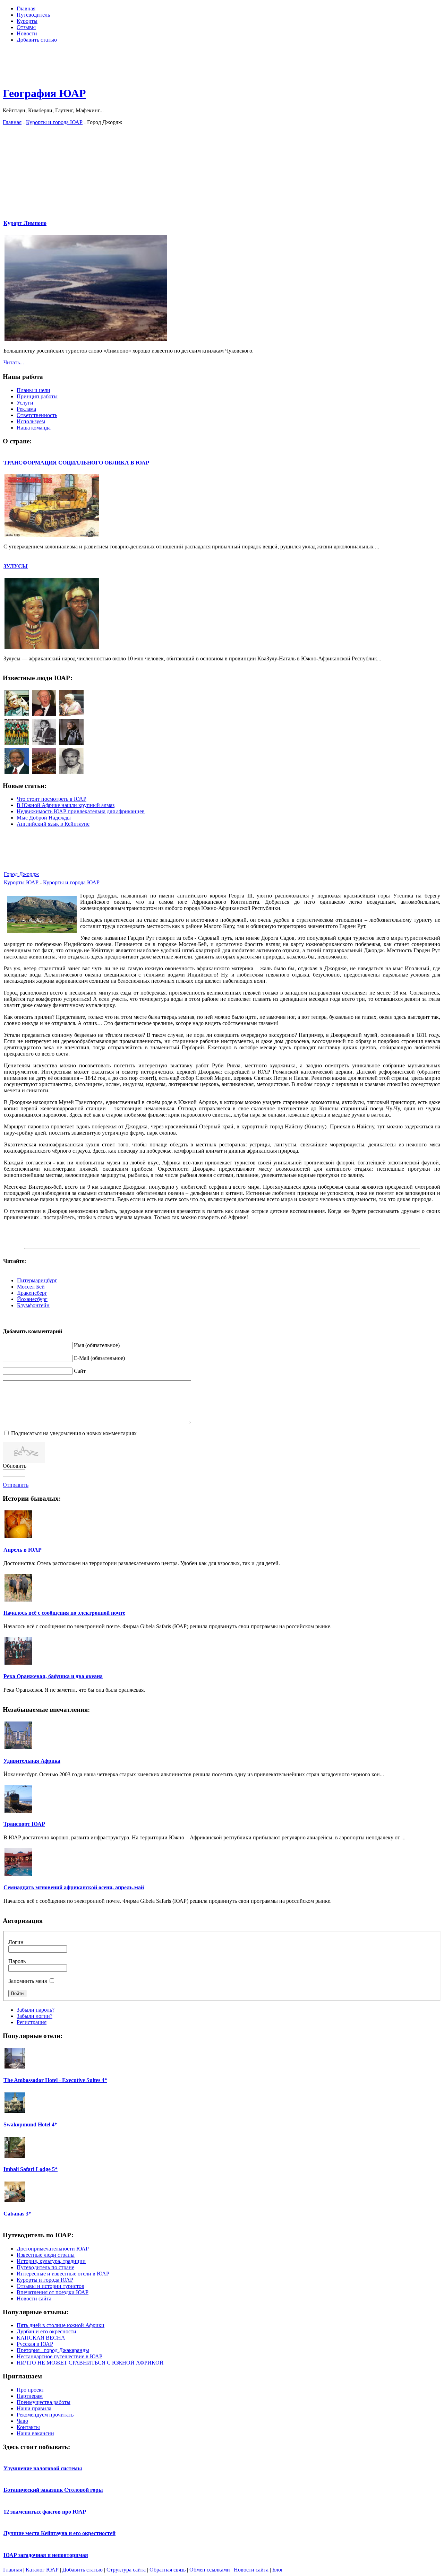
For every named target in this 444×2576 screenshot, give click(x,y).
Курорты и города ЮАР (54, 122)
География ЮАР (44, 93)
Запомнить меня (28, 1981)
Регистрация (32, 2022)
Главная (12, 122)
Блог (278, 2570)
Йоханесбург (32, 1299)
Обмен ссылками (210, 2570)
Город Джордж (21, 874)
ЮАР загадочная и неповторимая (46, 2555)
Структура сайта (126, 2570)
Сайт (80, 1371)
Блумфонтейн (33, 1305)
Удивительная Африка (32, 1761)
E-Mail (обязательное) (99, 1358)
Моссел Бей (31, 1287)
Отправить (16, 1485)
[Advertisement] (222, 64)
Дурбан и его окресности (46, 2331)
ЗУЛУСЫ (16, 566)
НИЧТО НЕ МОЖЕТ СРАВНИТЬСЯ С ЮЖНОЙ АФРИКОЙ (90, 2363)
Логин (16, 1942)
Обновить (15, 1466)
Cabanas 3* (17, 2214)
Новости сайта (251, 2570)
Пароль (17, 1961)
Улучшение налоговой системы (43, 2468)
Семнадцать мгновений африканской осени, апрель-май (74, 1887)
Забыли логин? (35, 2016)
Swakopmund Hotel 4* (30, 2124)
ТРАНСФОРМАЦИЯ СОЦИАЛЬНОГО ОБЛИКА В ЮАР (76, 463)
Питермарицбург (37, 1280)
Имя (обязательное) (97, 1345)
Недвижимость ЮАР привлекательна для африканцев (81, 811)
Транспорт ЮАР (24, 1824)
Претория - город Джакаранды (53, 2350)
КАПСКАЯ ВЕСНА (41, 2338)
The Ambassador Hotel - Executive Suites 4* (55, 2080)
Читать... (14, 362)
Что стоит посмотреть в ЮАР (52, 799)
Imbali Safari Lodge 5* (31, 2169)
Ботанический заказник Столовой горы (53, 2490)
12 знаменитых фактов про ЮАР (45, 2512)
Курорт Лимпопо (25, 223)
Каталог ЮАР (42, 2570)
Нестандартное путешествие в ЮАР (59, 2356)
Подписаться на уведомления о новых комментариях (74, 1433)
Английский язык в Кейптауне (53, 824)
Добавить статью (83, 2570)
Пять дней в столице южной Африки (61, 2325)
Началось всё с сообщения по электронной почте (64, 1613)
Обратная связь (168, 2570)
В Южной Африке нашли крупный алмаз (66, 805)
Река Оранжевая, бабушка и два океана (53, 1676)
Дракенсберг (32, 1293)
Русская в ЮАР (35, 2344)
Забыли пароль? (36, 2010)
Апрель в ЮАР (23, 1550)
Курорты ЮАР (22, 882)
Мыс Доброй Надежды (44, 818)
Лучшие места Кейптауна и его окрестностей (59, 2533)
